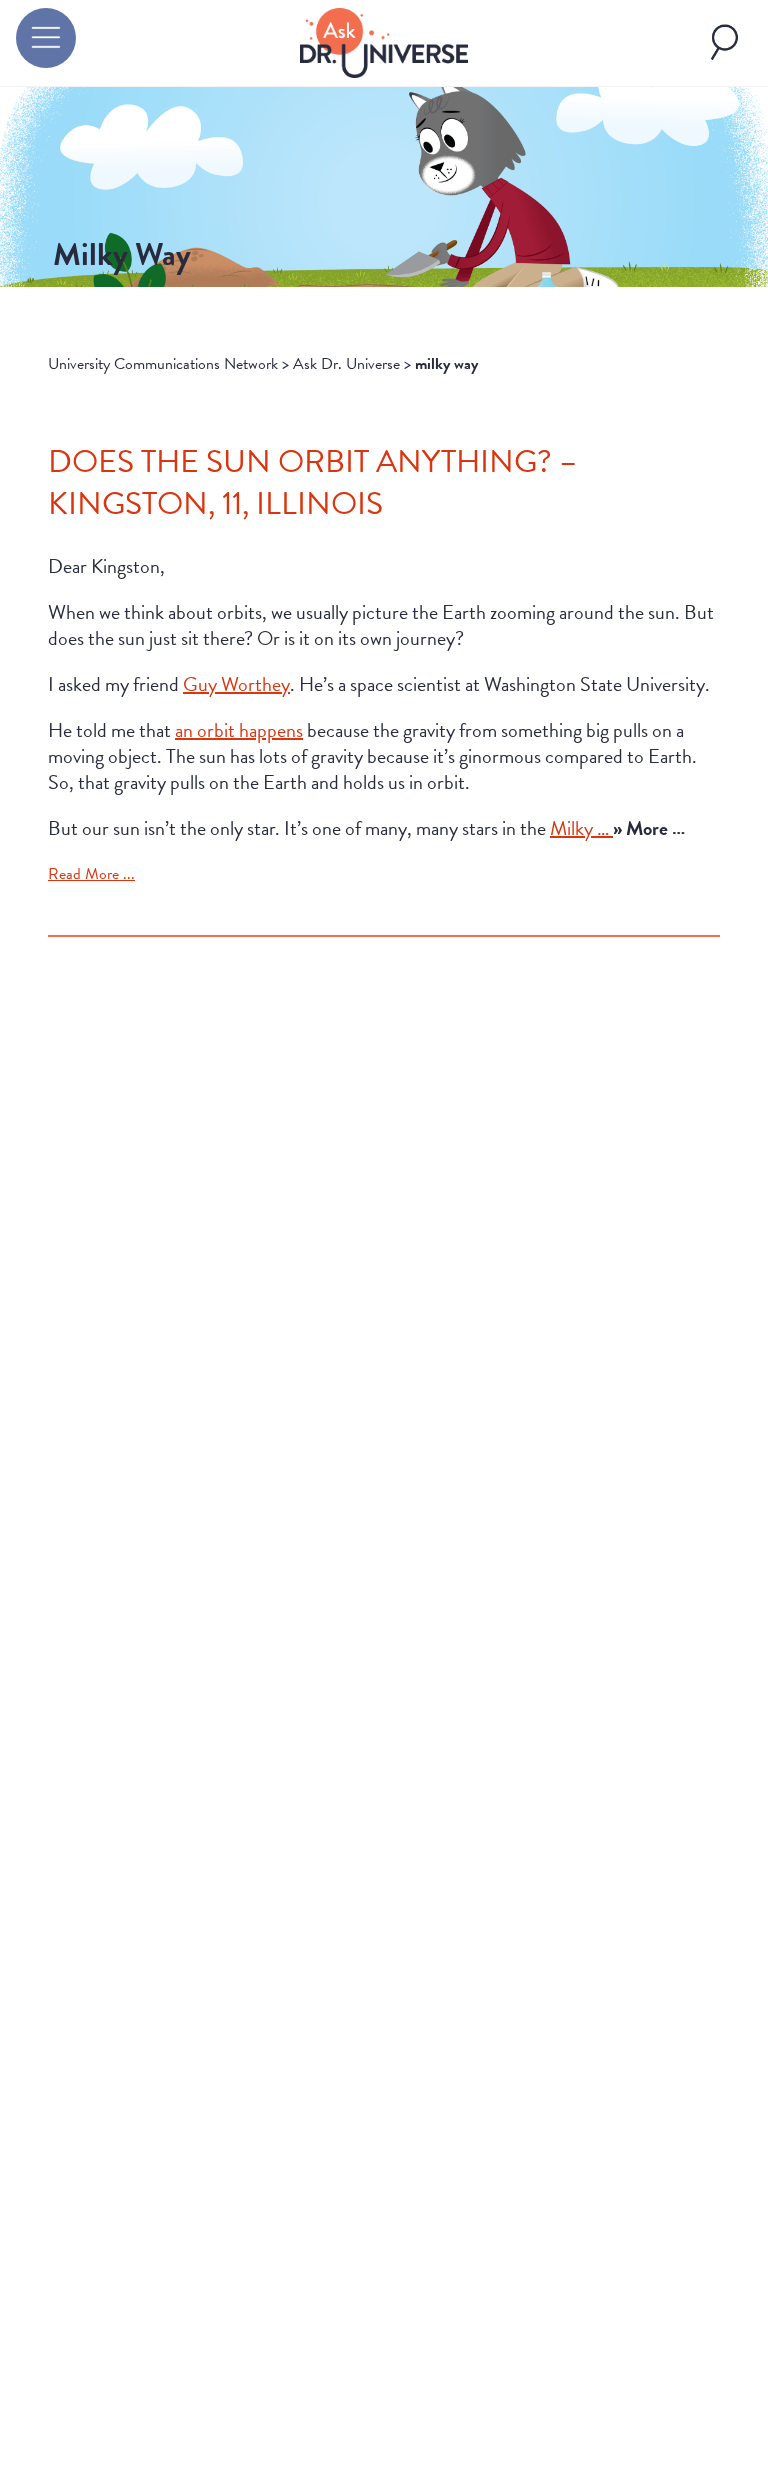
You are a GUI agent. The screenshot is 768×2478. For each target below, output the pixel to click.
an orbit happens (239, 730)
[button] (46, 38)
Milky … (581, 828)
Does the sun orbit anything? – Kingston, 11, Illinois (312, 482)
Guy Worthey (236, 684)
